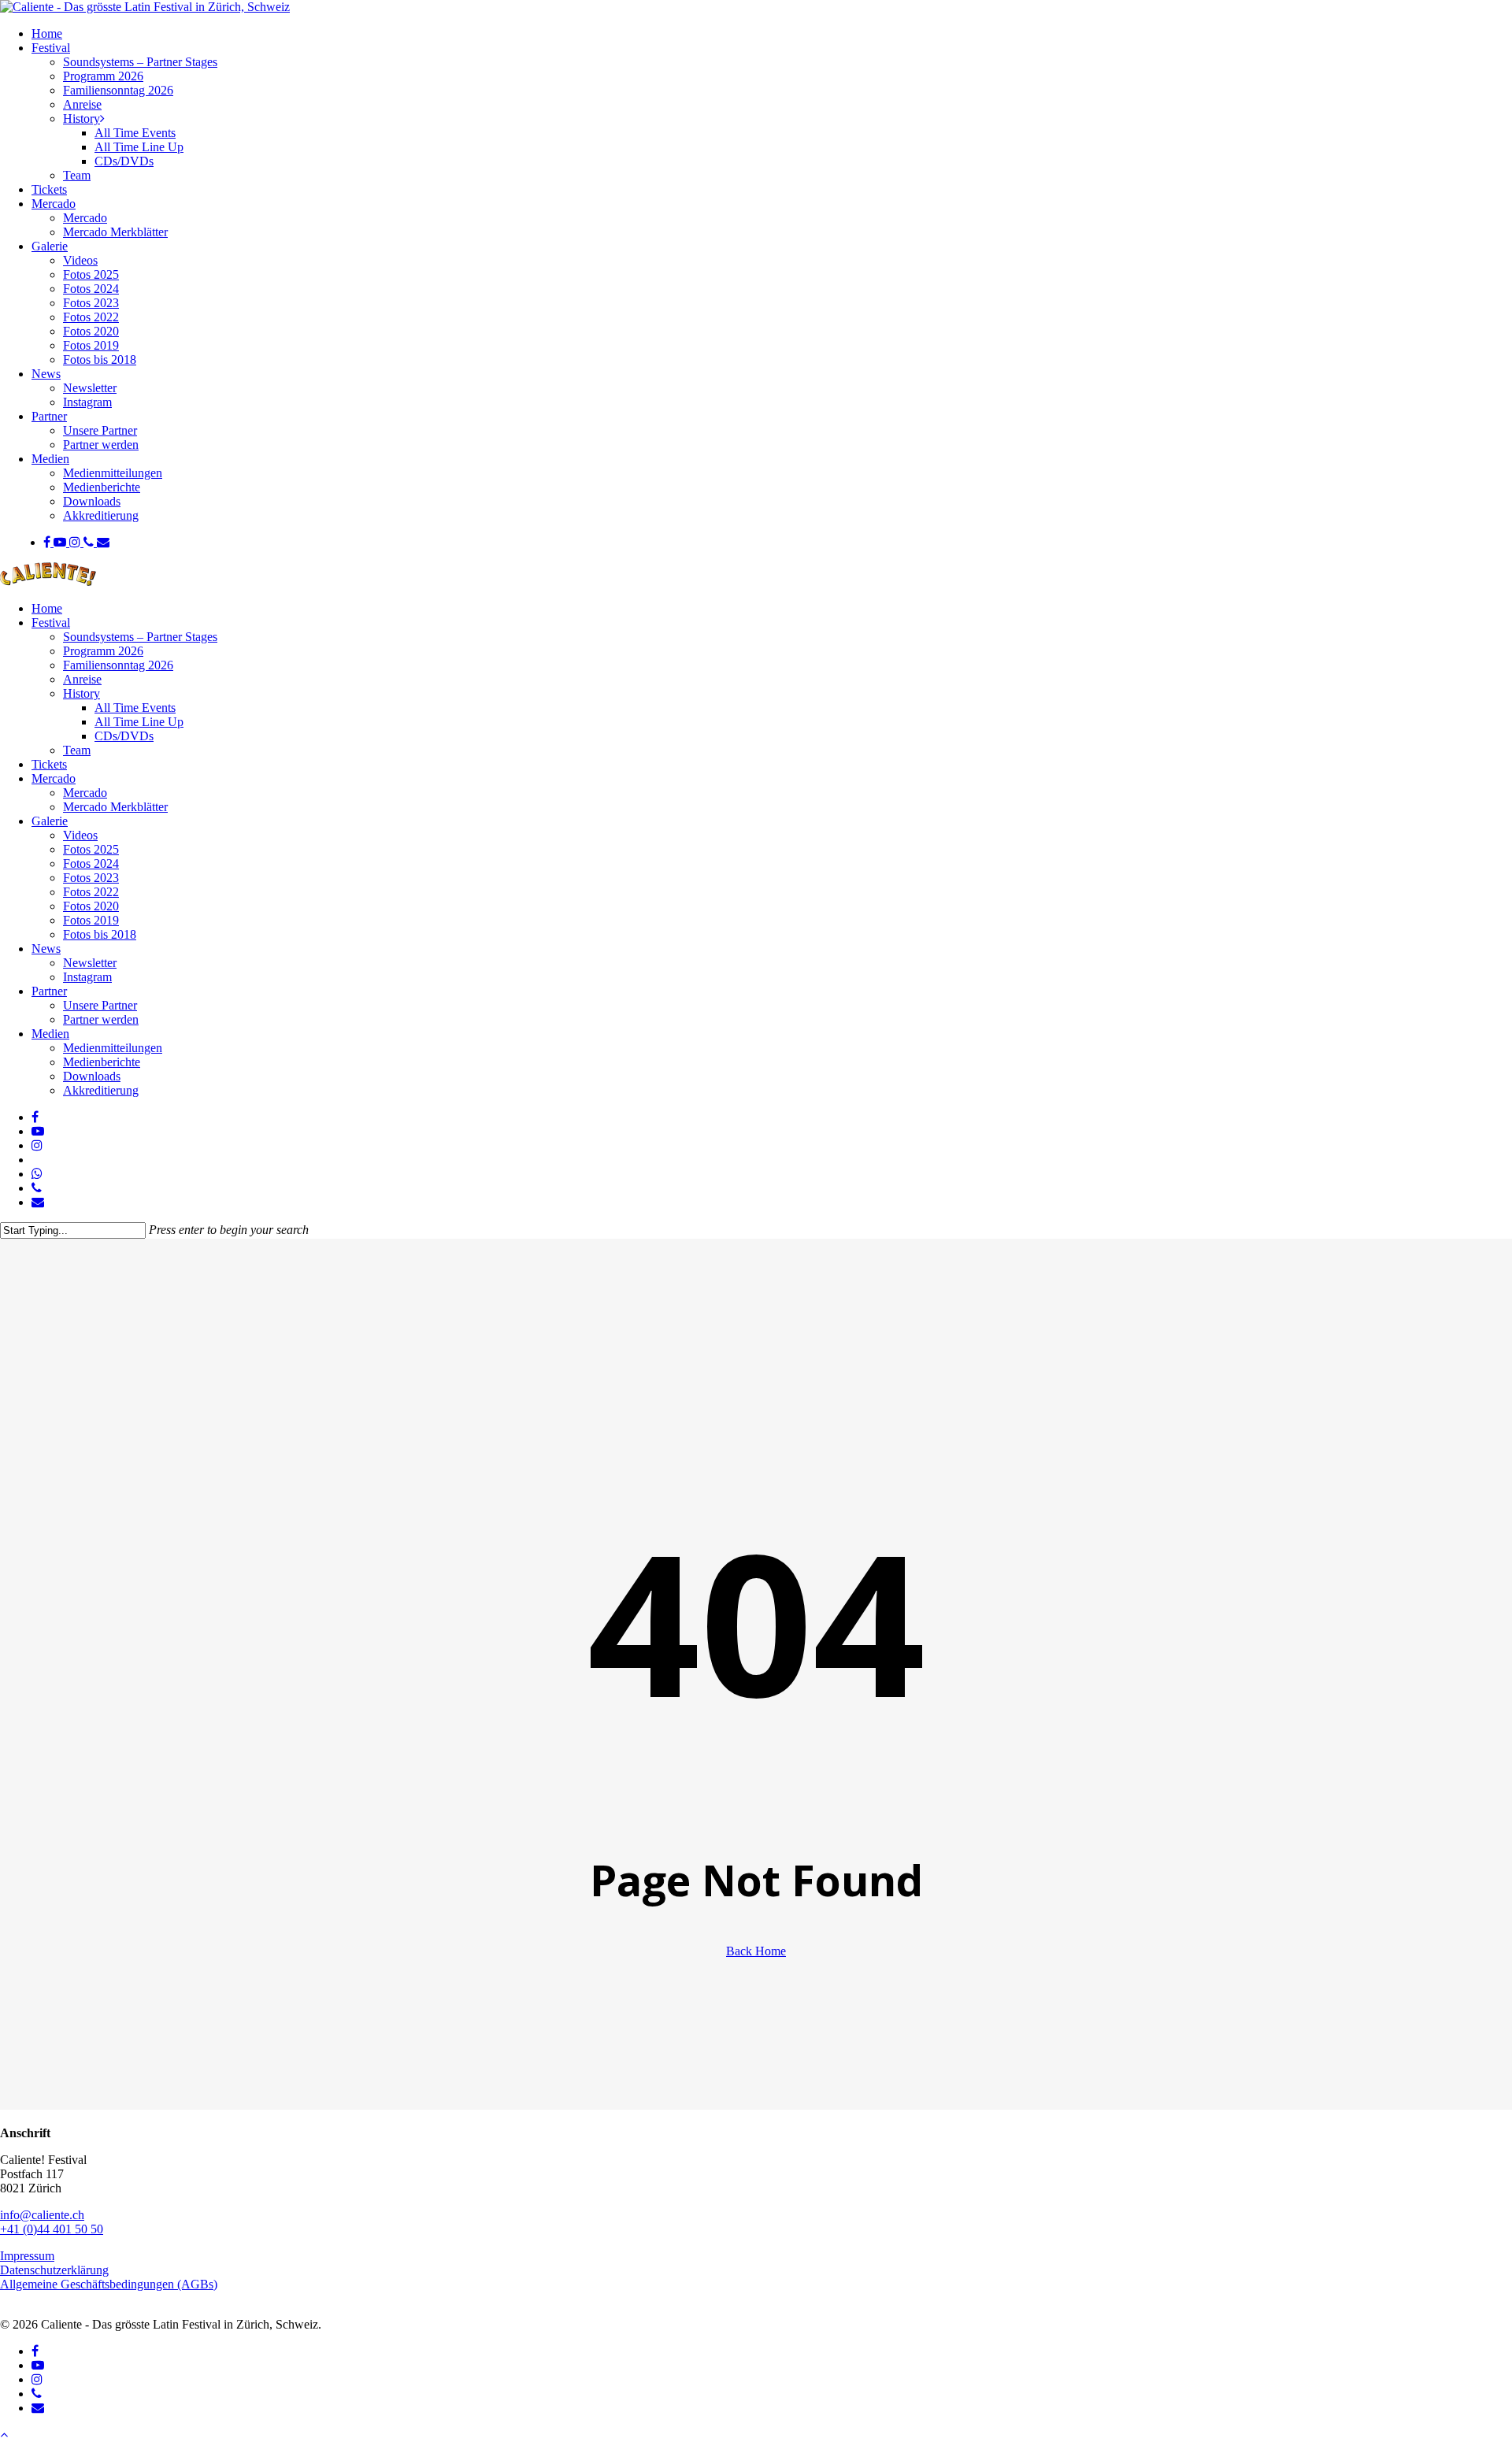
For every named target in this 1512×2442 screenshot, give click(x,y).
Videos (80, 835)
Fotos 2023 (91, 878)
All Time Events (135, 708)
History (82, 693)
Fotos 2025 (91, 849)
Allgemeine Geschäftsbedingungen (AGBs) (109, 2284)
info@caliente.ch (42, 2215)
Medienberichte (102, 1062)
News (46, 949)
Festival (51, 623)
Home (47, 608)
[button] (4, 2435)
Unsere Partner (100, 1005)
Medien (50, 1034)
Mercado (54, 778)
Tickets (49, 764)
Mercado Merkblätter (115, 807)
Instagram (87, 977)
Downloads (92, 1076)
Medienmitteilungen (113, 1048)
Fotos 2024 (91, 863)
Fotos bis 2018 (100, 934)
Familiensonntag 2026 (118, 665)
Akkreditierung (101, 1090)
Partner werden (101, 1019)
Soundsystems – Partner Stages (140, 637)
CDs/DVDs (124, 736)
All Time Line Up (139, 722)
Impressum (27, 2256)
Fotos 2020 (91, 906)
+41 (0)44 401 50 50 (52, 2229)
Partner (49, 991)
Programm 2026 (103, 651)
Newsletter (90, 963)
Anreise (82, 679)
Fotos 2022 (91, 892)
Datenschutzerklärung (54, 2270)
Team (77, 750)
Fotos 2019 (91, 920)
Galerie (50, 821)
